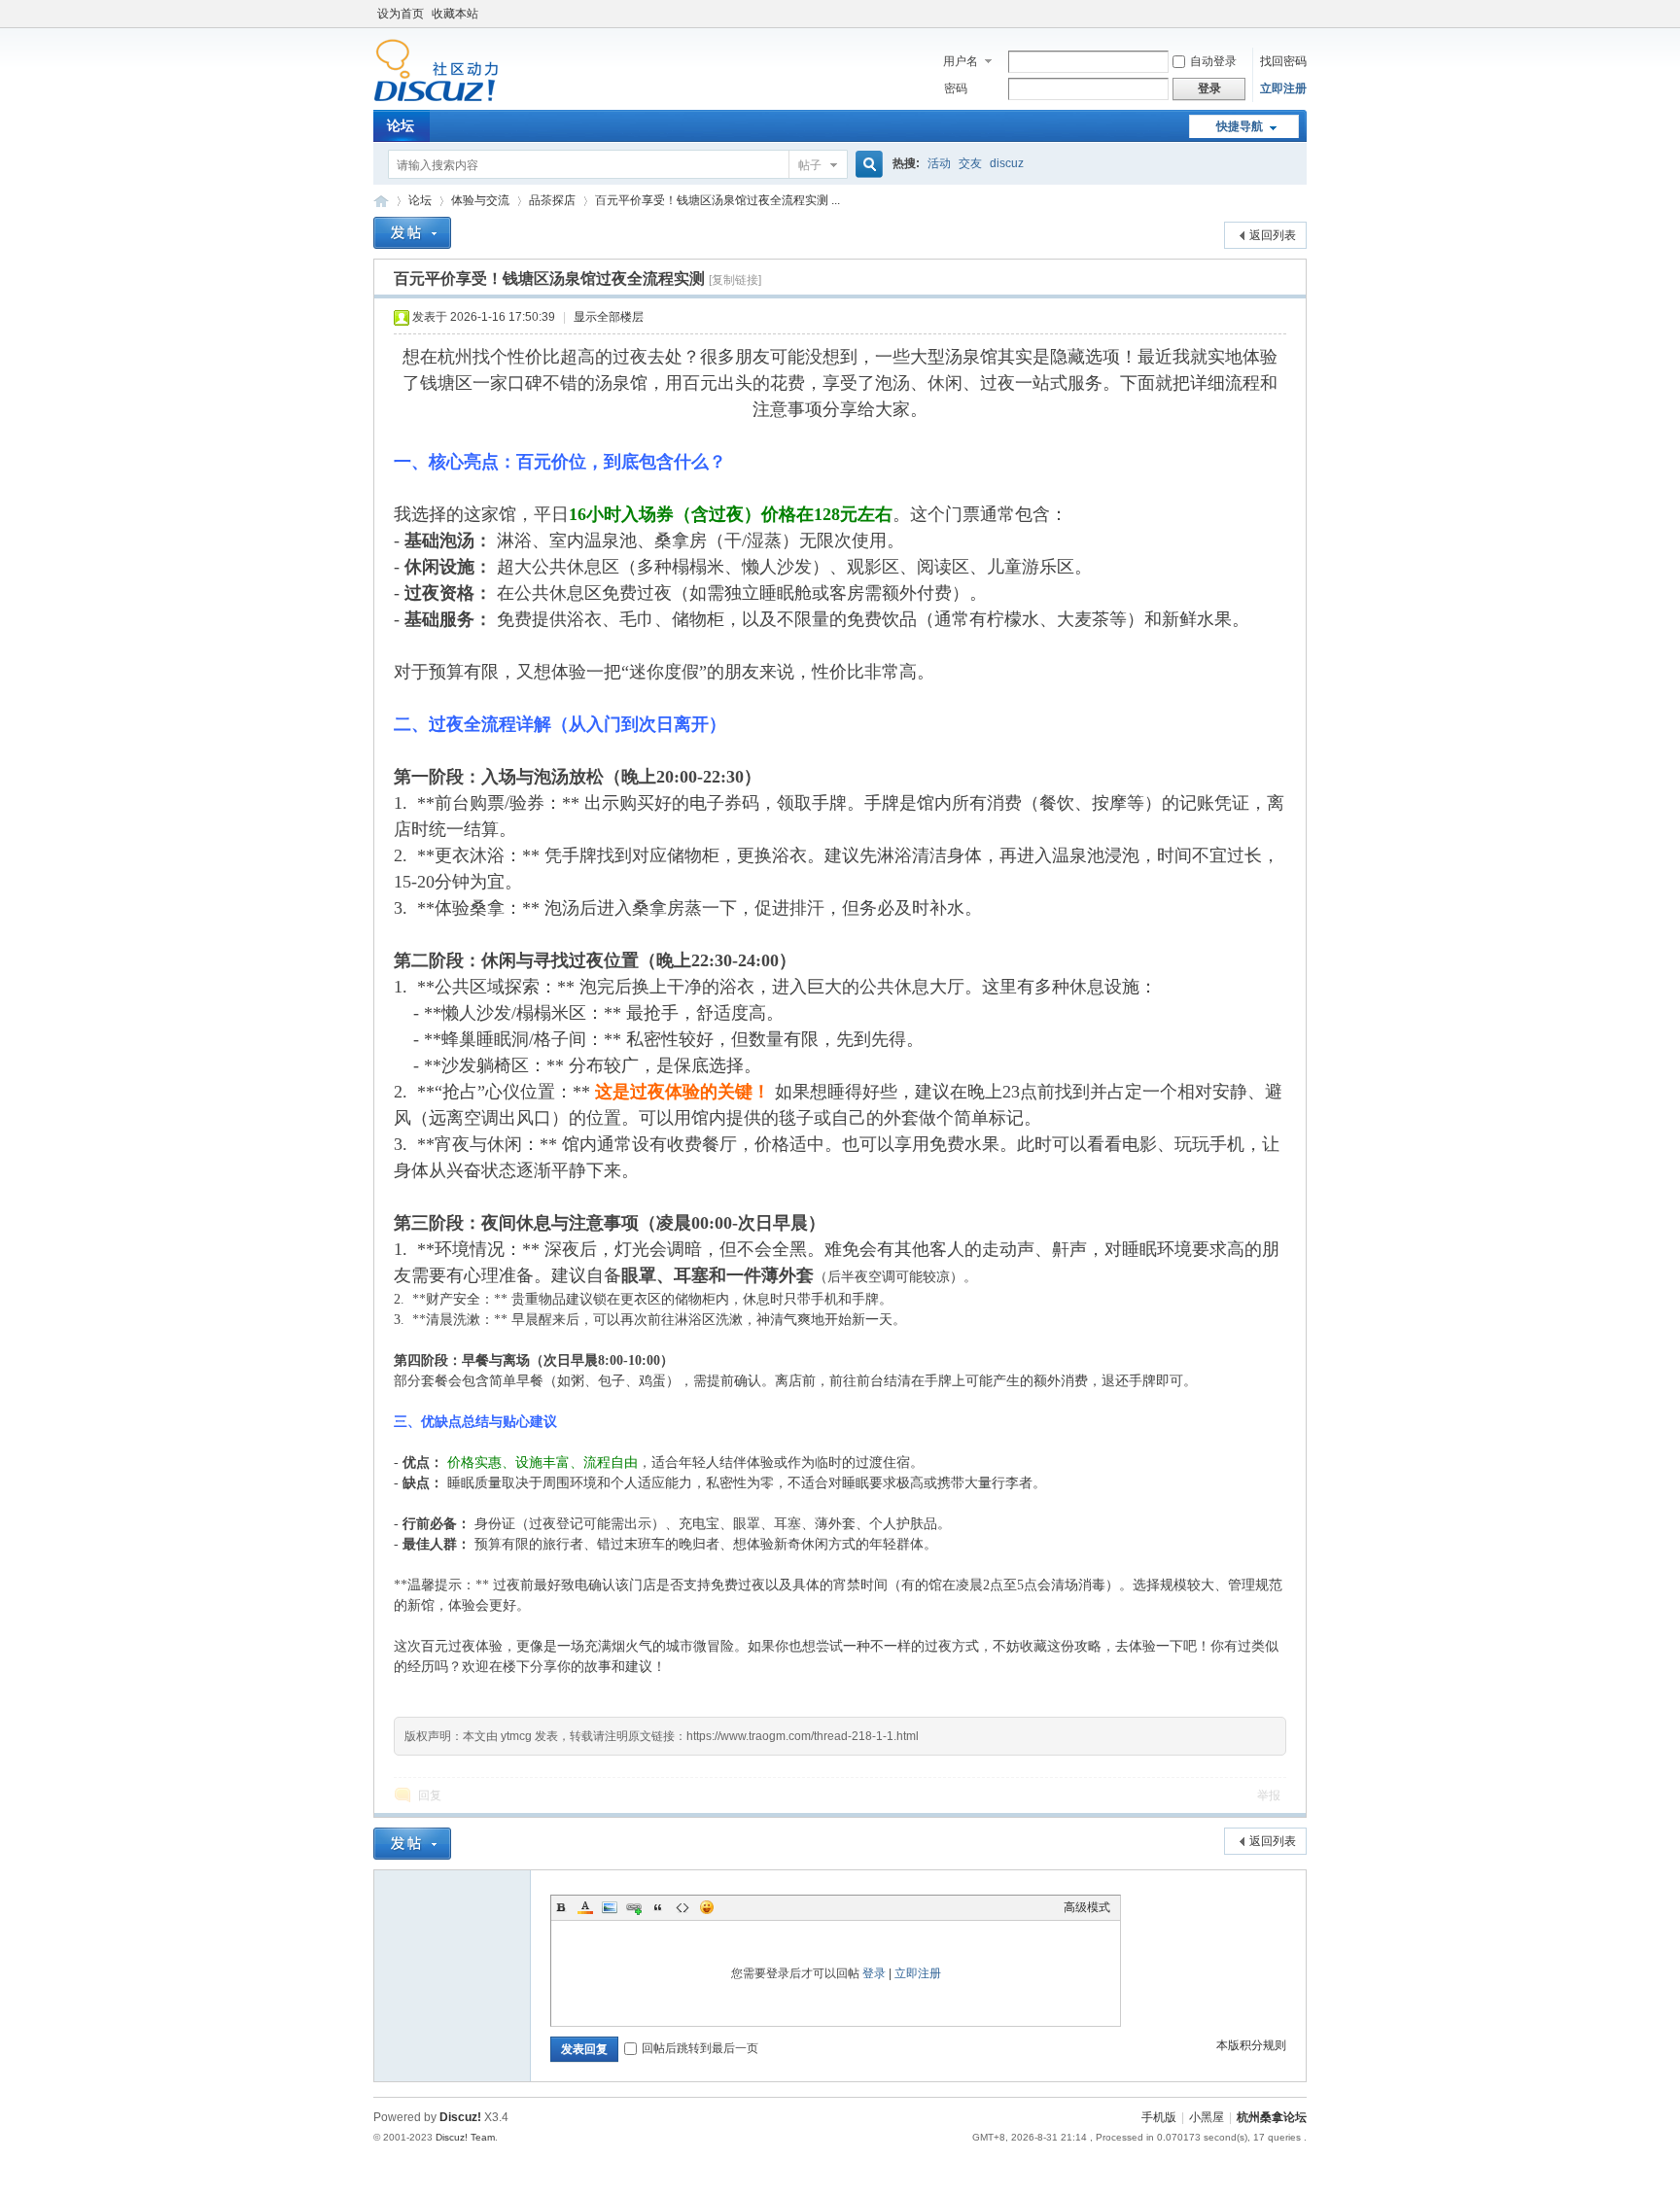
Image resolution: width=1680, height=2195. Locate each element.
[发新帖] (412, 233)
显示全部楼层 (609, 317)
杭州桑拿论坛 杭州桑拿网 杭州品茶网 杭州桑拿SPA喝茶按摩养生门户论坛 (381, 201)
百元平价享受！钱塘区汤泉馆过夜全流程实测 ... (717, 200)
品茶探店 (552, 200)
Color (585, 1907)
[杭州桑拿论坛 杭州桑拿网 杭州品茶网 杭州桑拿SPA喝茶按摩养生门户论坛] (436, 98)
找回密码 (1283, 61)
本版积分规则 (1251, 2045)
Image (610, 1907)
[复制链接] (735, 280)
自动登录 (1213, 61)
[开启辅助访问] (1302, 14)
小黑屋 (1207, 2117)
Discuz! (460, 2117)
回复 (430, 1795)
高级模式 (1087, 1907)
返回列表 (1273, 235)
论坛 (401, 125)
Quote (658, 1907)
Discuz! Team (465, 2137)
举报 (1269, 1795)
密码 (956, 88)
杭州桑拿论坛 (1272, 2117)
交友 (970, 163)
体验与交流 (480, 200)
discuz (1007, 163)
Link (634, 1907)
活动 (939, 163)
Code (682, 1907)
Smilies (707, 1907)
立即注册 (1283, 88)
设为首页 (401, 14)
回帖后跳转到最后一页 (700, 2048)
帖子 (810, 165)
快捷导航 (1240, 126)
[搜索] (866, 165)
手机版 (1159, 2117)
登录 (874, 1973)
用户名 (961, 61)
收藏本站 (455, 14)
